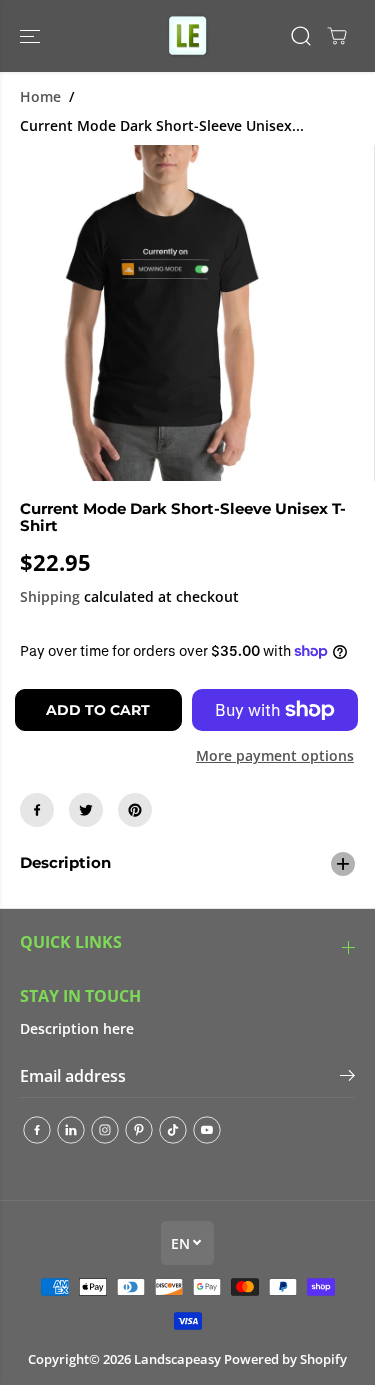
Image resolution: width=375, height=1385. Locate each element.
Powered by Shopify (285, 1359)
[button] (32, 36)
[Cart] (337, 36)
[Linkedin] (71, 1130)
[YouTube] (207, 1130)
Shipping (50, 596)
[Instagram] (105, 1130)
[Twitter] (86, 810)
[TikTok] (173, 1130)
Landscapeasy (177, 1359)
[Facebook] (37, 810)
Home (40, 96)
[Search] (301, 36)
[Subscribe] (347, 1078)
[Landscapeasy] (188, 36)
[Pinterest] (135, 810)
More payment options (275, 755)
